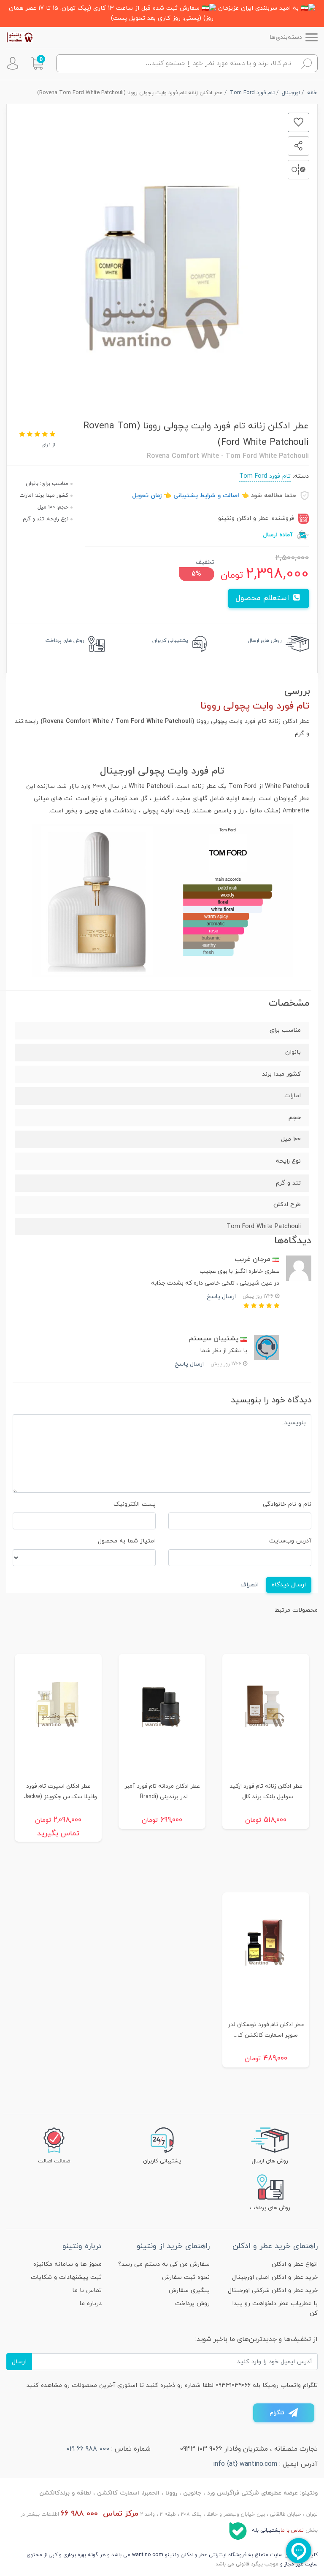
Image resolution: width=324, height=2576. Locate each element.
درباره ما (90, 2304)
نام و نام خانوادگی (287, 1504)
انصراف (250, 1585)
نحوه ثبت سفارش (186, 2277)
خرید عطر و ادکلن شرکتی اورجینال (273, 2291)
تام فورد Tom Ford (265, 476)
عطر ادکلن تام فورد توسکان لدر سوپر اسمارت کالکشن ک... (266, 2030)
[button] (37, 63)
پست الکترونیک (135, 1504)
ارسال (19, 2362)
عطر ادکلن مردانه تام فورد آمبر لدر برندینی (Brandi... (162, 1791)
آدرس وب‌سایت (290, 1541)
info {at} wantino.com (245, 2464)
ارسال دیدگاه (289, 1585)
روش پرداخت (192, 2304)
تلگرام (277, 2413)
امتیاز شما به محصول (127, 1541)
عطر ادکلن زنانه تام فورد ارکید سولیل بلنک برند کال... (266, 1791)
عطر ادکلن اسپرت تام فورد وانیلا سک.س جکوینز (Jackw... (58, 1791)
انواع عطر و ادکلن (295, 2264)
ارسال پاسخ (221, 1297)
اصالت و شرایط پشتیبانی (206, 496)
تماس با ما (87, 2291)
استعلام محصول (263, 598)
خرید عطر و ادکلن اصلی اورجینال (275, 2277)
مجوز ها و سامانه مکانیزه (67, 2264)
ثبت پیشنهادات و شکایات (66, 2277)
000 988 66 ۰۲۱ (88, 2449)
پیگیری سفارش (189, 2291)
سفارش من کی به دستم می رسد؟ (164, 2264)
